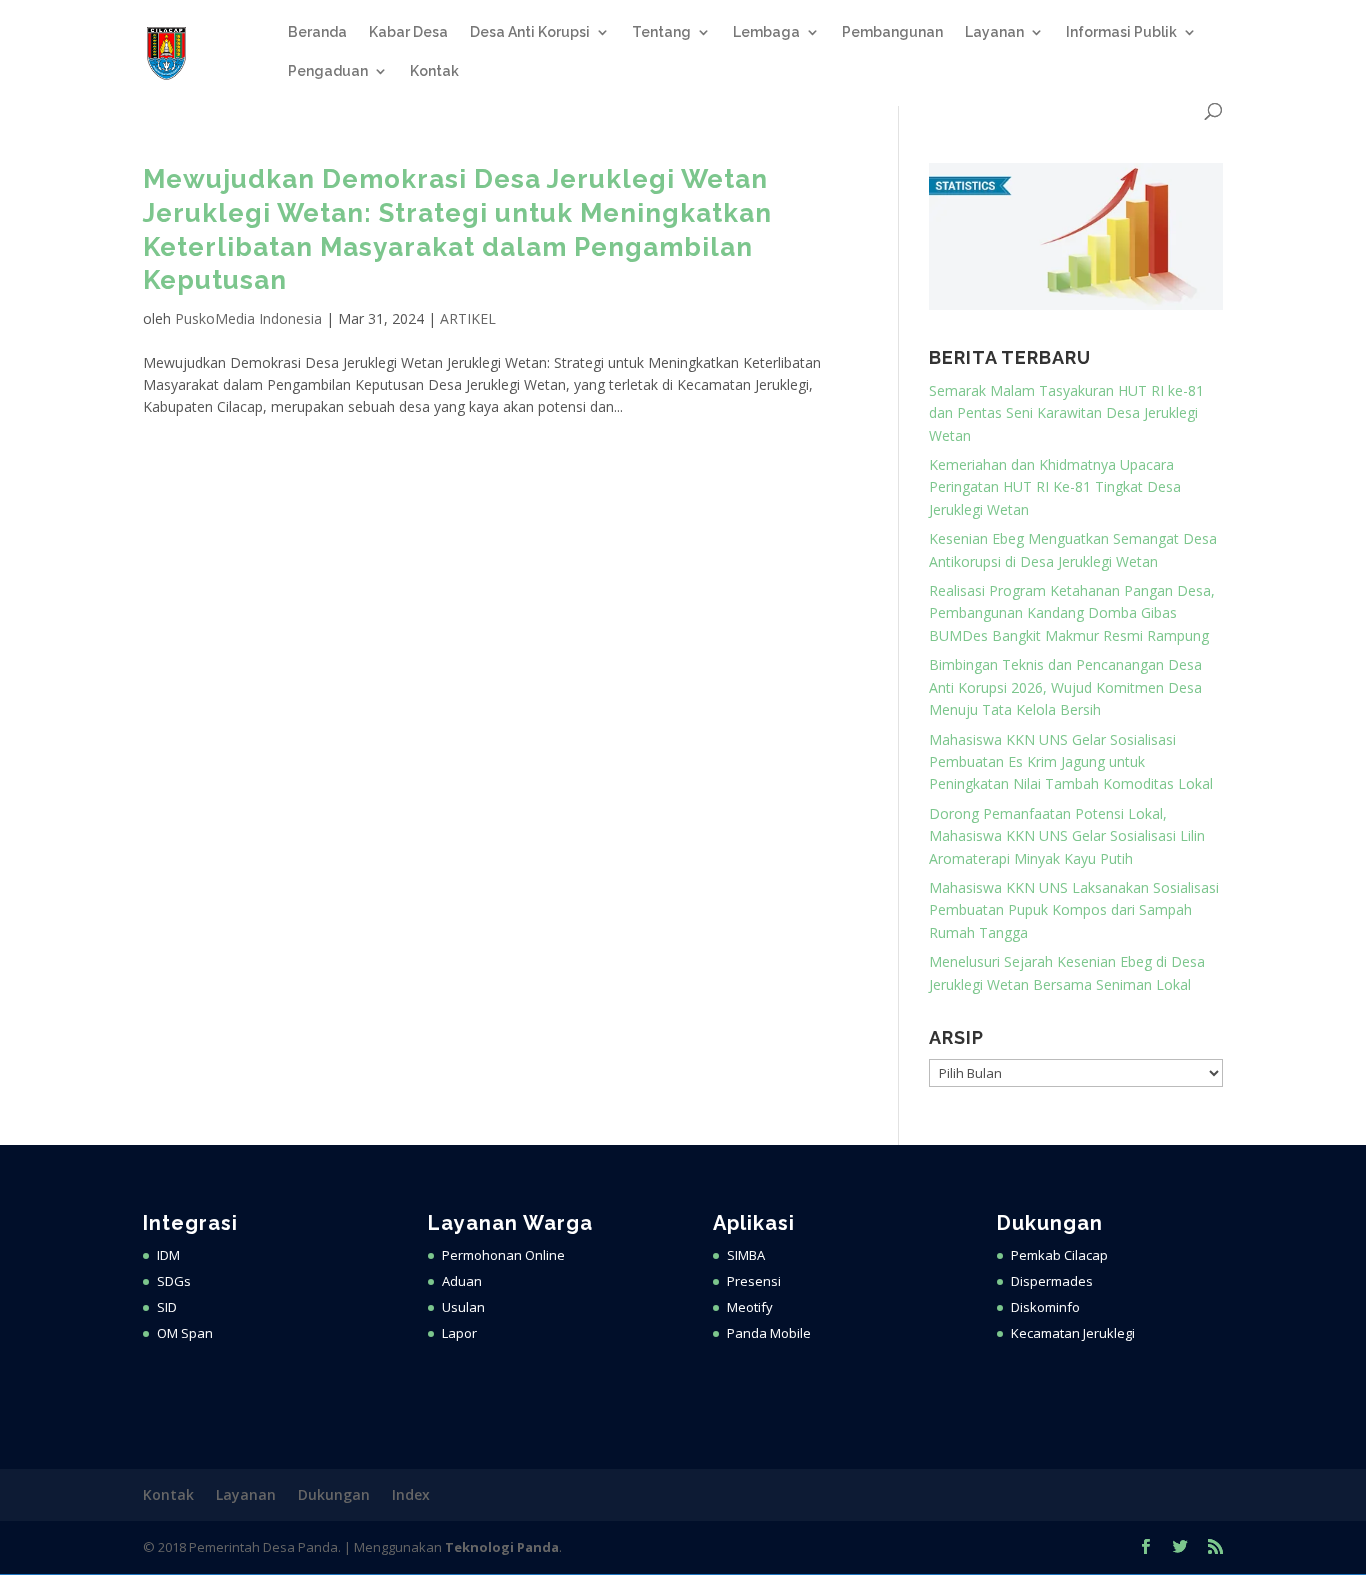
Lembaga (766, 32)
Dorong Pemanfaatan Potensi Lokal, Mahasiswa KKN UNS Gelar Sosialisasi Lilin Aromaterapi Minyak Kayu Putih (1067, 836)
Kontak (434, 71)
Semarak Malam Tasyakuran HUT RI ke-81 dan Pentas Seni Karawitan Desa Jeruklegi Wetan (1066, 413)
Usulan (463, 1307)
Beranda (317, 32)
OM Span (185, 1333)
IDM (168, 1255)
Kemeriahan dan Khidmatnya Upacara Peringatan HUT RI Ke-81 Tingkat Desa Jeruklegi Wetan (1055, 487)
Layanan (994, 32)
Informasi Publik (1121, 32)
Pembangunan (892, 32)
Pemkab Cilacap (1059, 1255)
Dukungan (334, 1494)
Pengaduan (328, 71)
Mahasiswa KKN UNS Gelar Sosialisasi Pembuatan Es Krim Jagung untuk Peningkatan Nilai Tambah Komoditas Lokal (1071, 762)
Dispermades (1052, 1281)
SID (167, 1307)
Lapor (459, 1333)
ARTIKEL (468, 318)
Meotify (750, 1307)
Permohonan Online (503, 1255)
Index (411, 1494)
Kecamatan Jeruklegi (1073, 1333)
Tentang (661, 32)
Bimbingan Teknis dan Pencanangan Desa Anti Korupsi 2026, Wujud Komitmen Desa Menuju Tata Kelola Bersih (1065, 687)
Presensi (754, 1281)
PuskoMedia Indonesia (248, 318)
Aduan (462, 1281)
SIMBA (746, 1255)
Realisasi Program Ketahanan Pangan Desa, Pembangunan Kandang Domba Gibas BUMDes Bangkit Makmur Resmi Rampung (1072, 613)
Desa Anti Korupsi (530, 32)
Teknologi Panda (502, 1547)
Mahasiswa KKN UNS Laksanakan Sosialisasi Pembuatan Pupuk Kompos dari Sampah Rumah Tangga (1074, 910)
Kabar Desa (408, 32)
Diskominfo (1045, 1307)
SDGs (174, 1281)
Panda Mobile (769, 1333)
